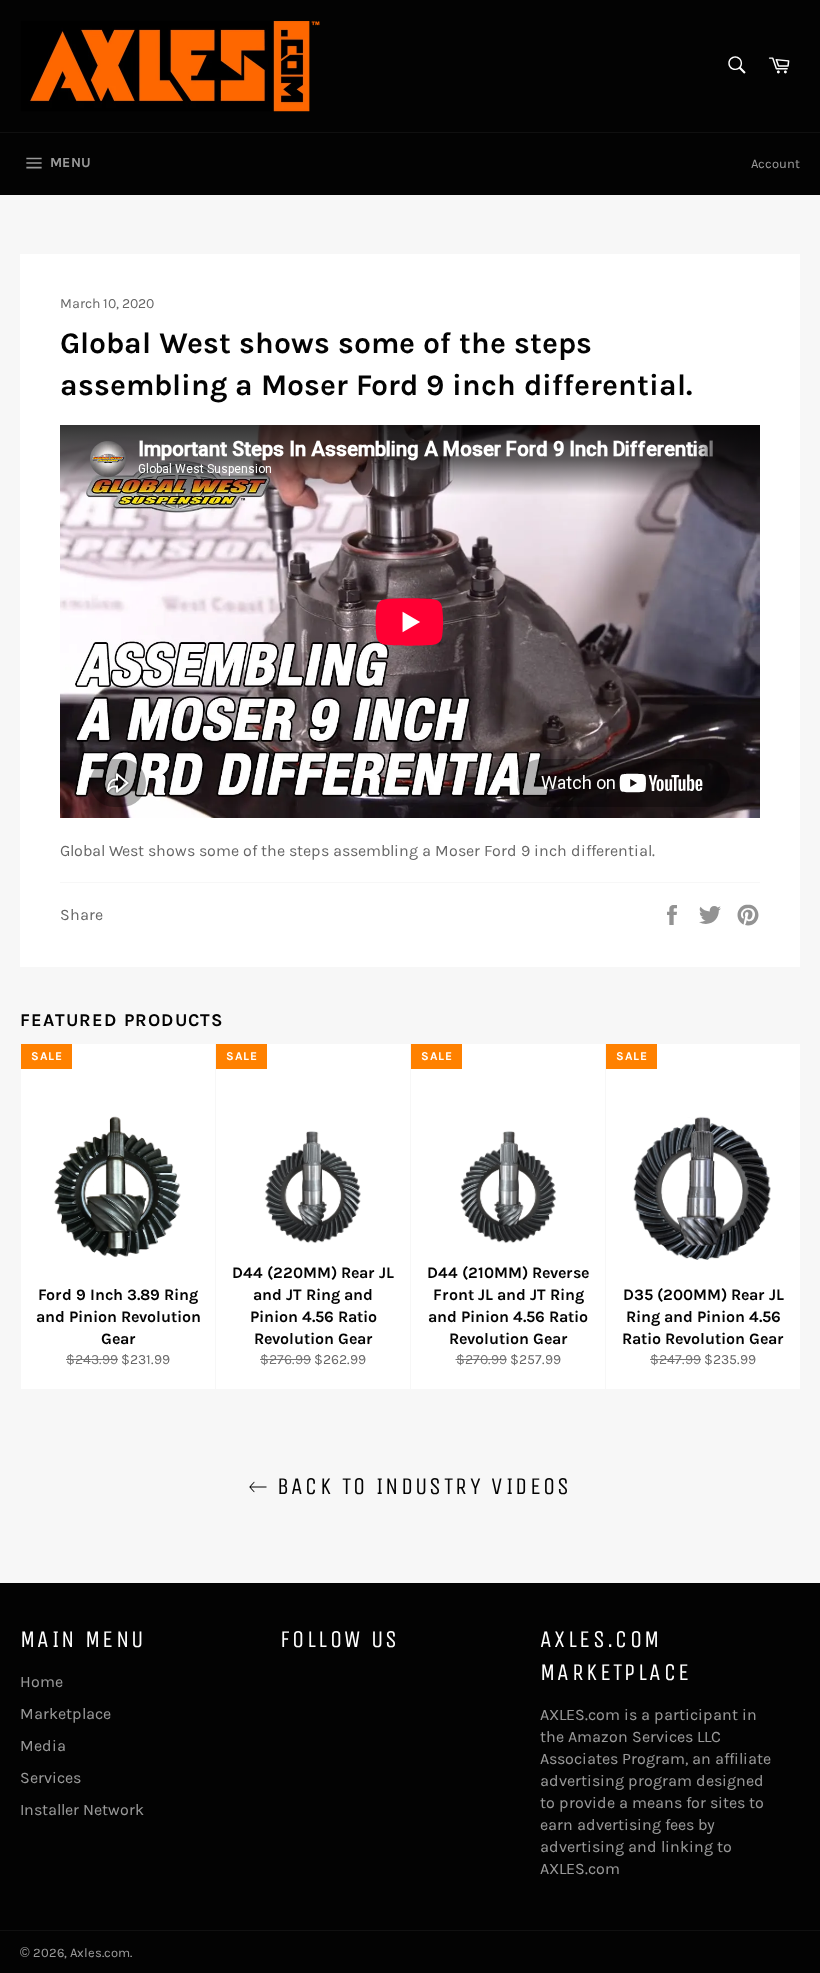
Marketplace (65, 1713)
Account (775, 163)
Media (43, 1745)
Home (41, 1681)
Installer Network (82, 1809)
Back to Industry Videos (420, 1486)
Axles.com (100, 1952)
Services (50, 1777)
